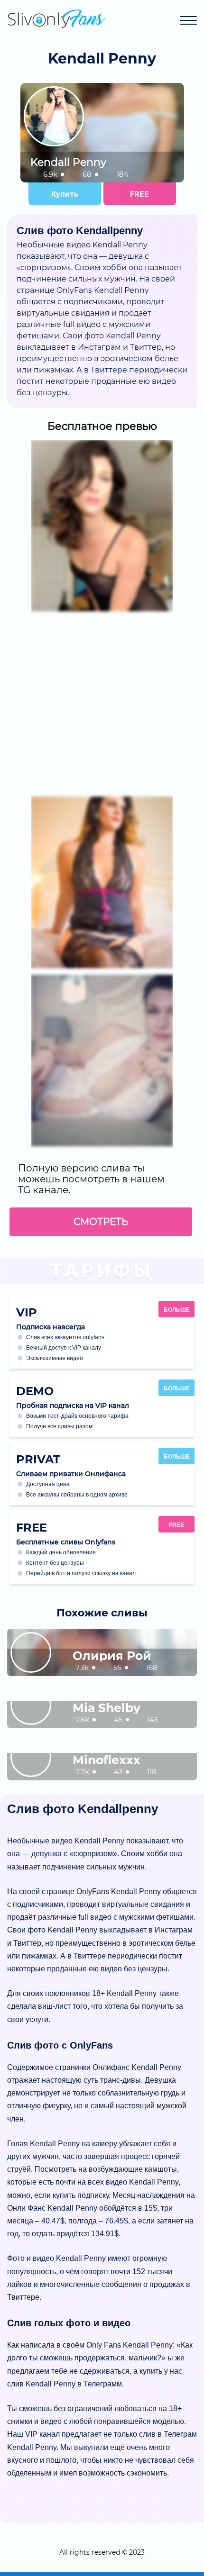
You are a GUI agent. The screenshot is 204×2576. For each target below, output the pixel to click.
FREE (139, 194)
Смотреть (101, 1222)
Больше (177, 1310)
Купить (65, 194)
